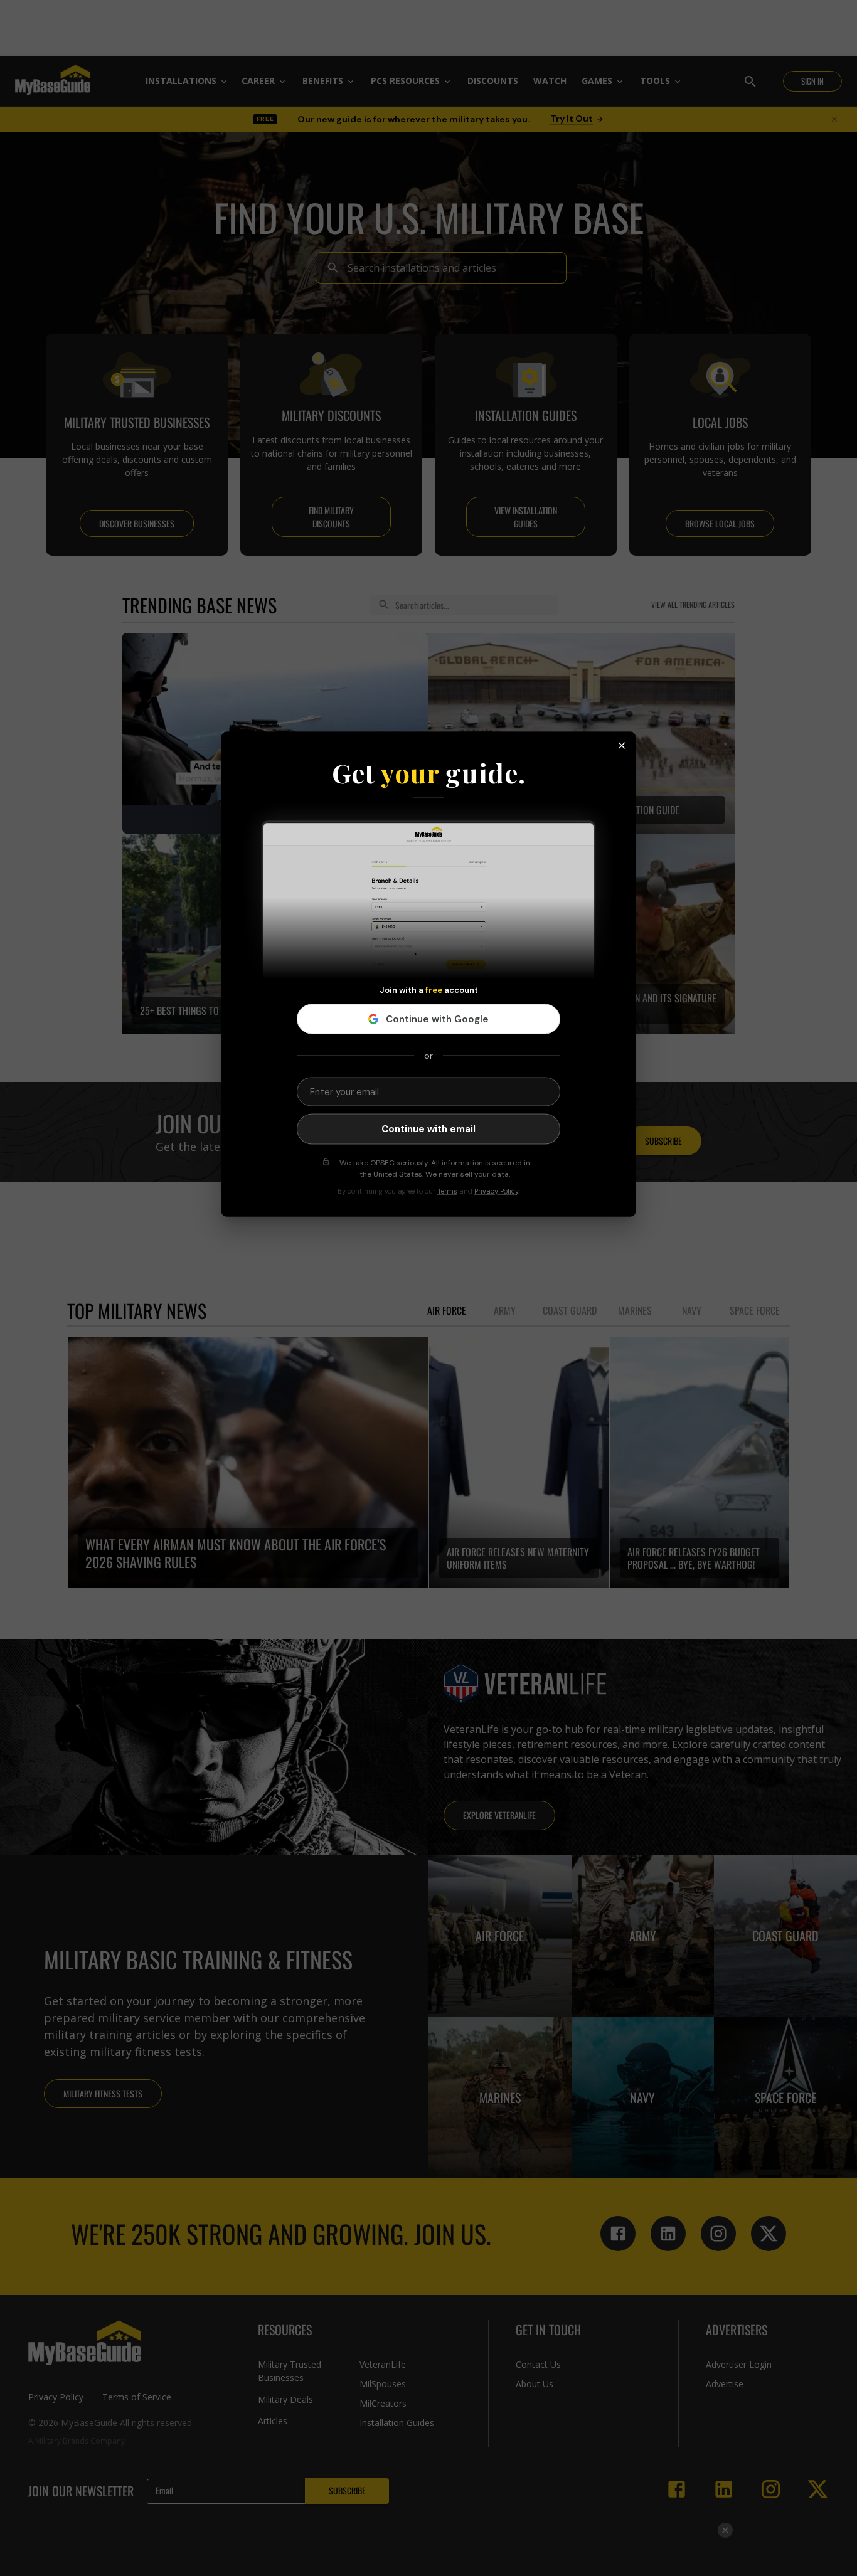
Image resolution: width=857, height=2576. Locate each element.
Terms (447, 1190)
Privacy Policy (496, 1190)
